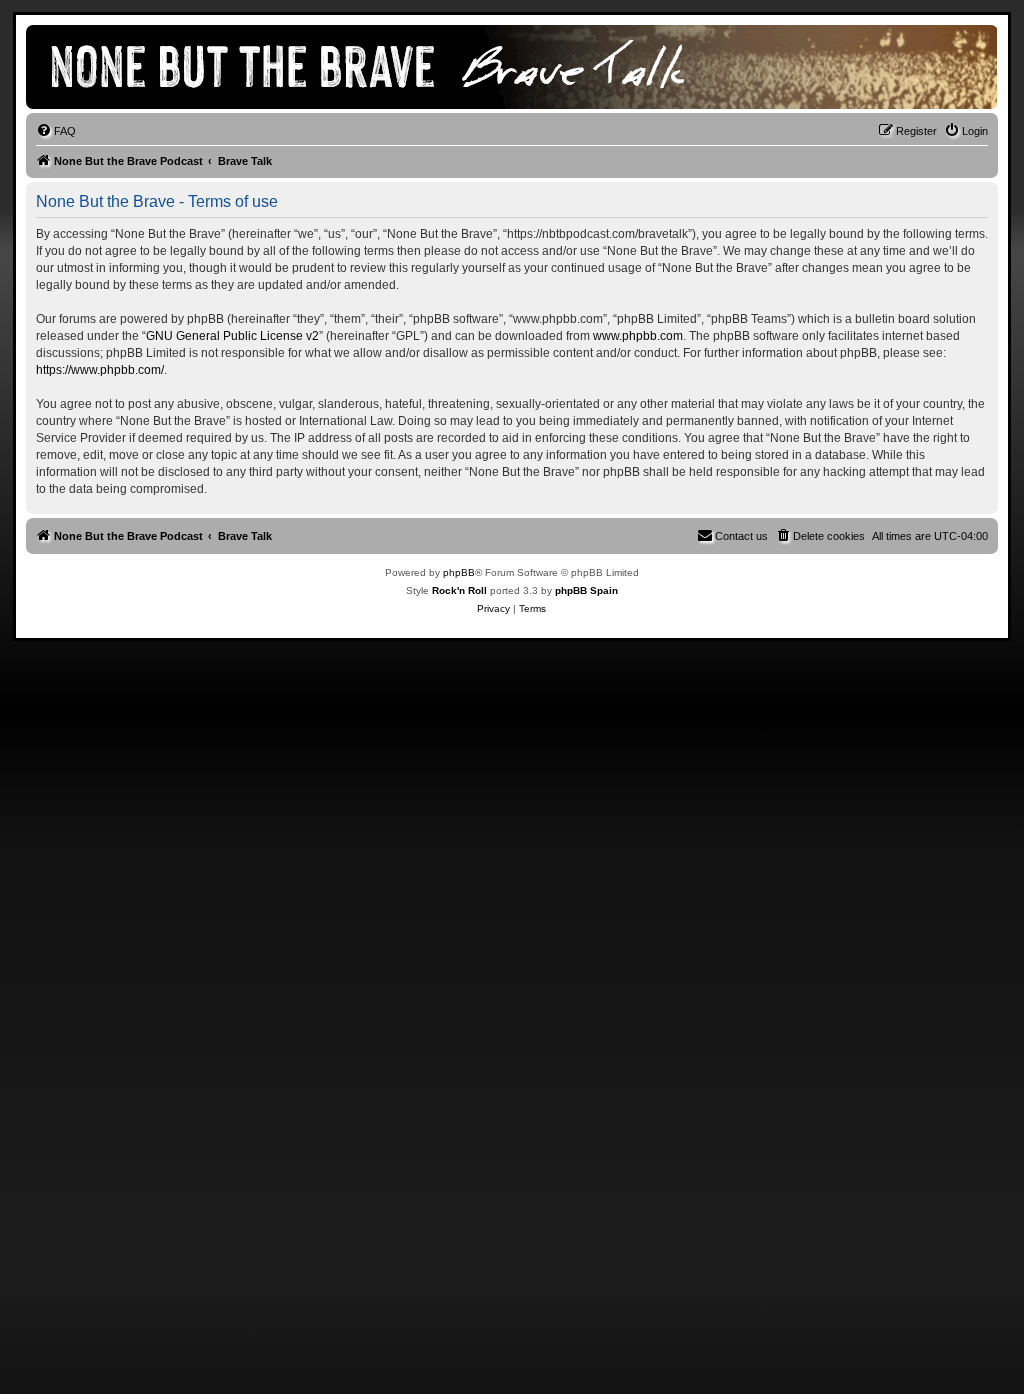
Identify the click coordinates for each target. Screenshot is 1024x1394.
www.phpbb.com (638, 336)
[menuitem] (56, 131)
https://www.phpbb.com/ (100, 370)
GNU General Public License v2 (232, 336)
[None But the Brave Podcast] (390, 67)
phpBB (459, 572)
